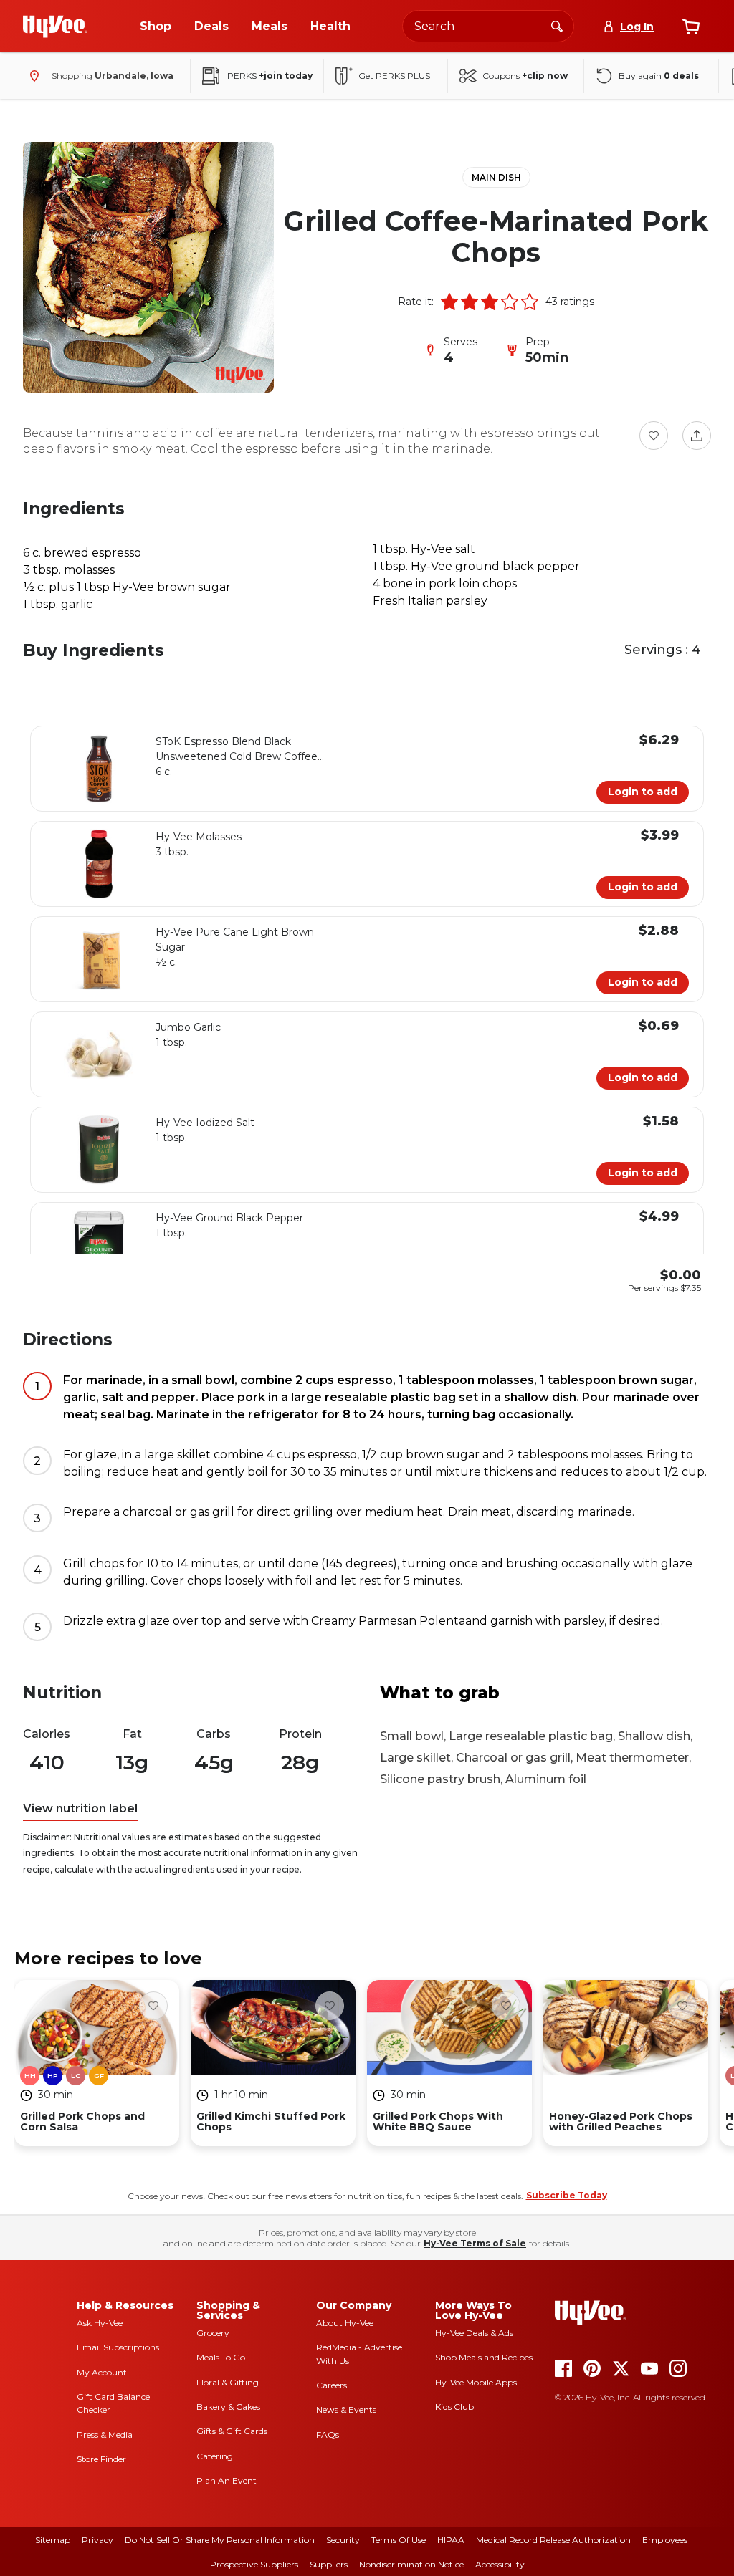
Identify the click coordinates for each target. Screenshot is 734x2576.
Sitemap (53, 2540)
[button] (449, 302)
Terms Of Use (399, 2540)
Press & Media (105, 2435)
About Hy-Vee (345, 2323)
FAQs (328, 2435)
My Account (102, 2372)
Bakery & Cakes (228, 2407)
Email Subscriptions (118, 2347)
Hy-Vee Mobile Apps (476, 2382)
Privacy (97, 2540)
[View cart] (691, 27)
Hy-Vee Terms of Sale (475, 2243)
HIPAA (451, 2540)
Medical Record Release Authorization (553, 2540)
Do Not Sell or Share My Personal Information (220, 2540)
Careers (332, 2385)
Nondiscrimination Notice (411, 2564)
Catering (215, 2456)
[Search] (557, 26)
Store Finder (101, 2459)
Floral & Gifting (228, 2382)
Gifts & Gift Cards (232, 2431)
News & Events (346, 2409)
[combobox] (488, 26)
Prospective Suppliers (254, 2564)
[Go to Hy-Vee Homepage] (55, 27)
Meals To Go (221, 2357)
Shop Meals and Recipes (484, 2357)
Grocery (213, 2333)
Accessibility (500, 2564)
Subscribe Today (567, 2195)
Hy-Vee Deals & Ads (474, 2333)
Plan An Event (227, 2480)
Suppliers (329, 2564)
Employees (665, 2540)
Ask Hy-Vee (100, 2323)
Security (343, 2540)
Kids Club (454, 2407)
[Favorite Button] (654, 436)
